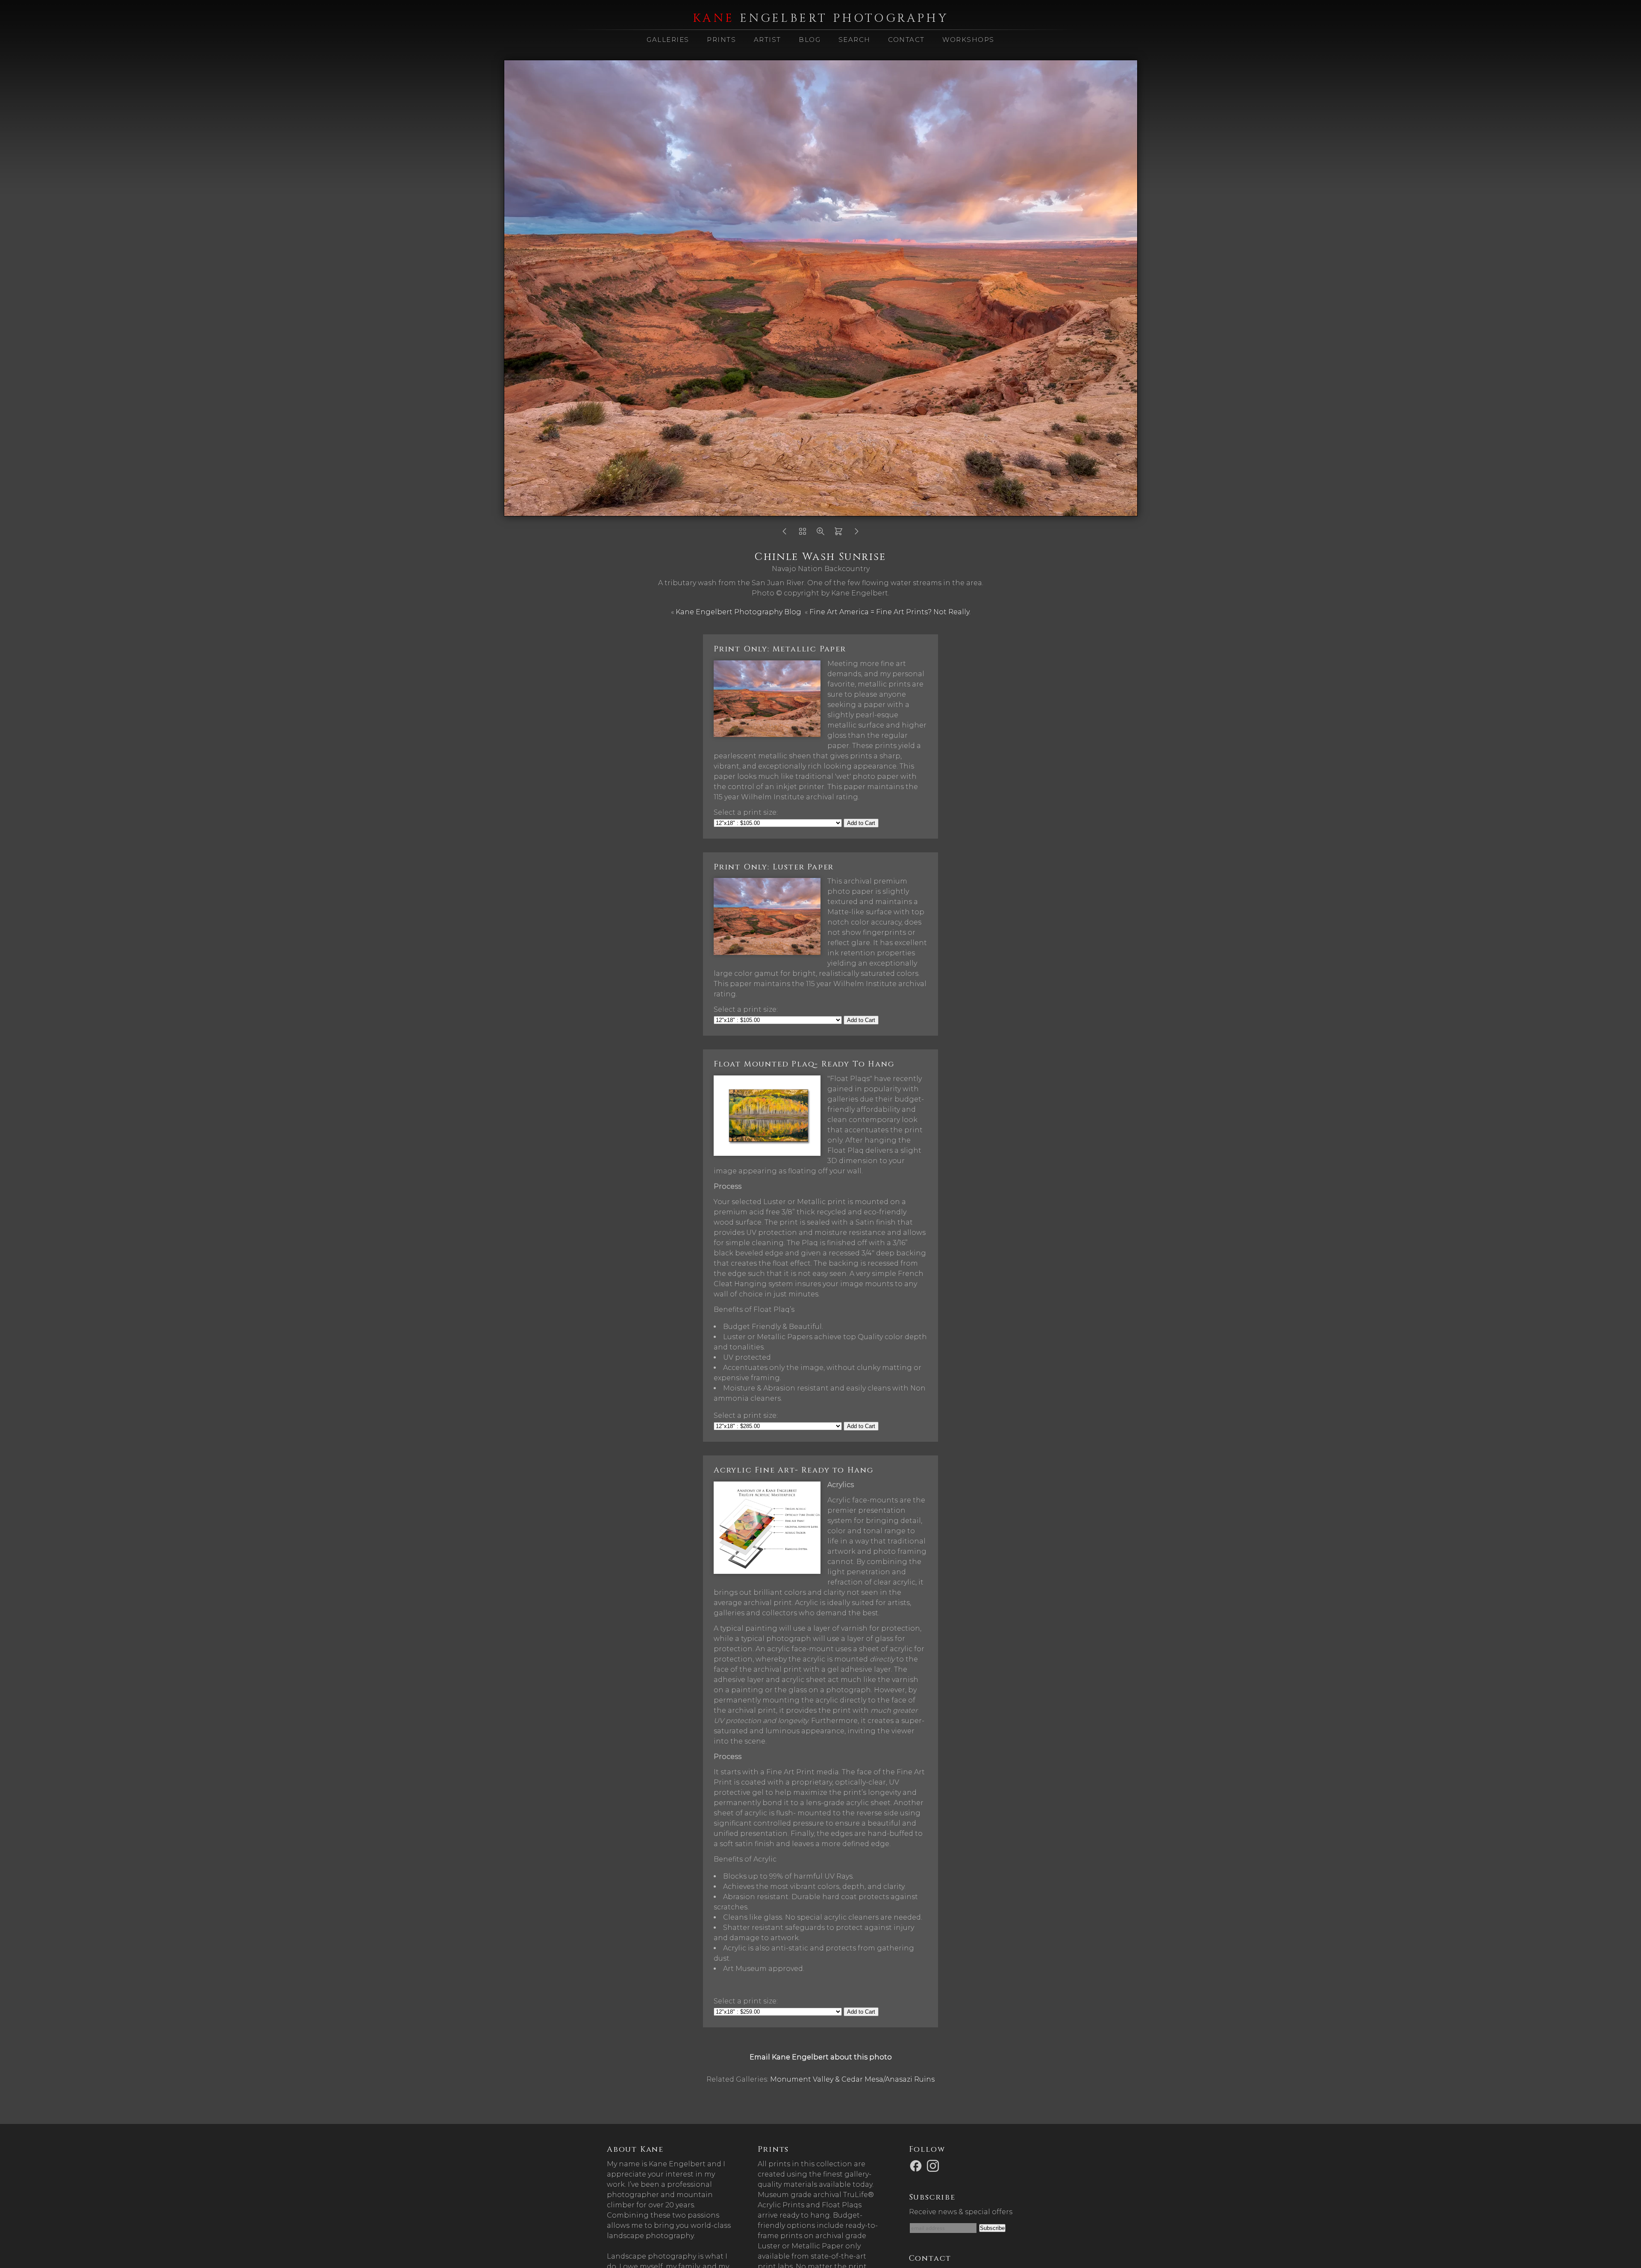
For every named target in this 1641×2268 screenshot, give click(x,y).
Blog (810, 40)
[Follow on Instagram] (934, 2165)
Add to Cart (861, 823)
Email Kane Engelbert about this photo (821, 2057)
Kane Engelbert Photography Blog (738, 612)
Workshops (968, 40)
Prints (721, 40)
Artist (768, 40)
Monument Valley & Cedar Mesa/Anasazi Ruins (852, 2079)
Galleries (668, 40)
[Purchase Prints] (838, 534)
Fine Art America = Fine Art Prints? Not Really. (890, 612)
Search (854, 40)
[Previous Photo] (785, 534)
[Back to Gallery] (803, 534)
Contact (906, 40)
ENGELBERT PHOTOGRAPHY (820, 18)
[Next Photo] (856, 534)
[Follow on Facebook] (917, 2165)
